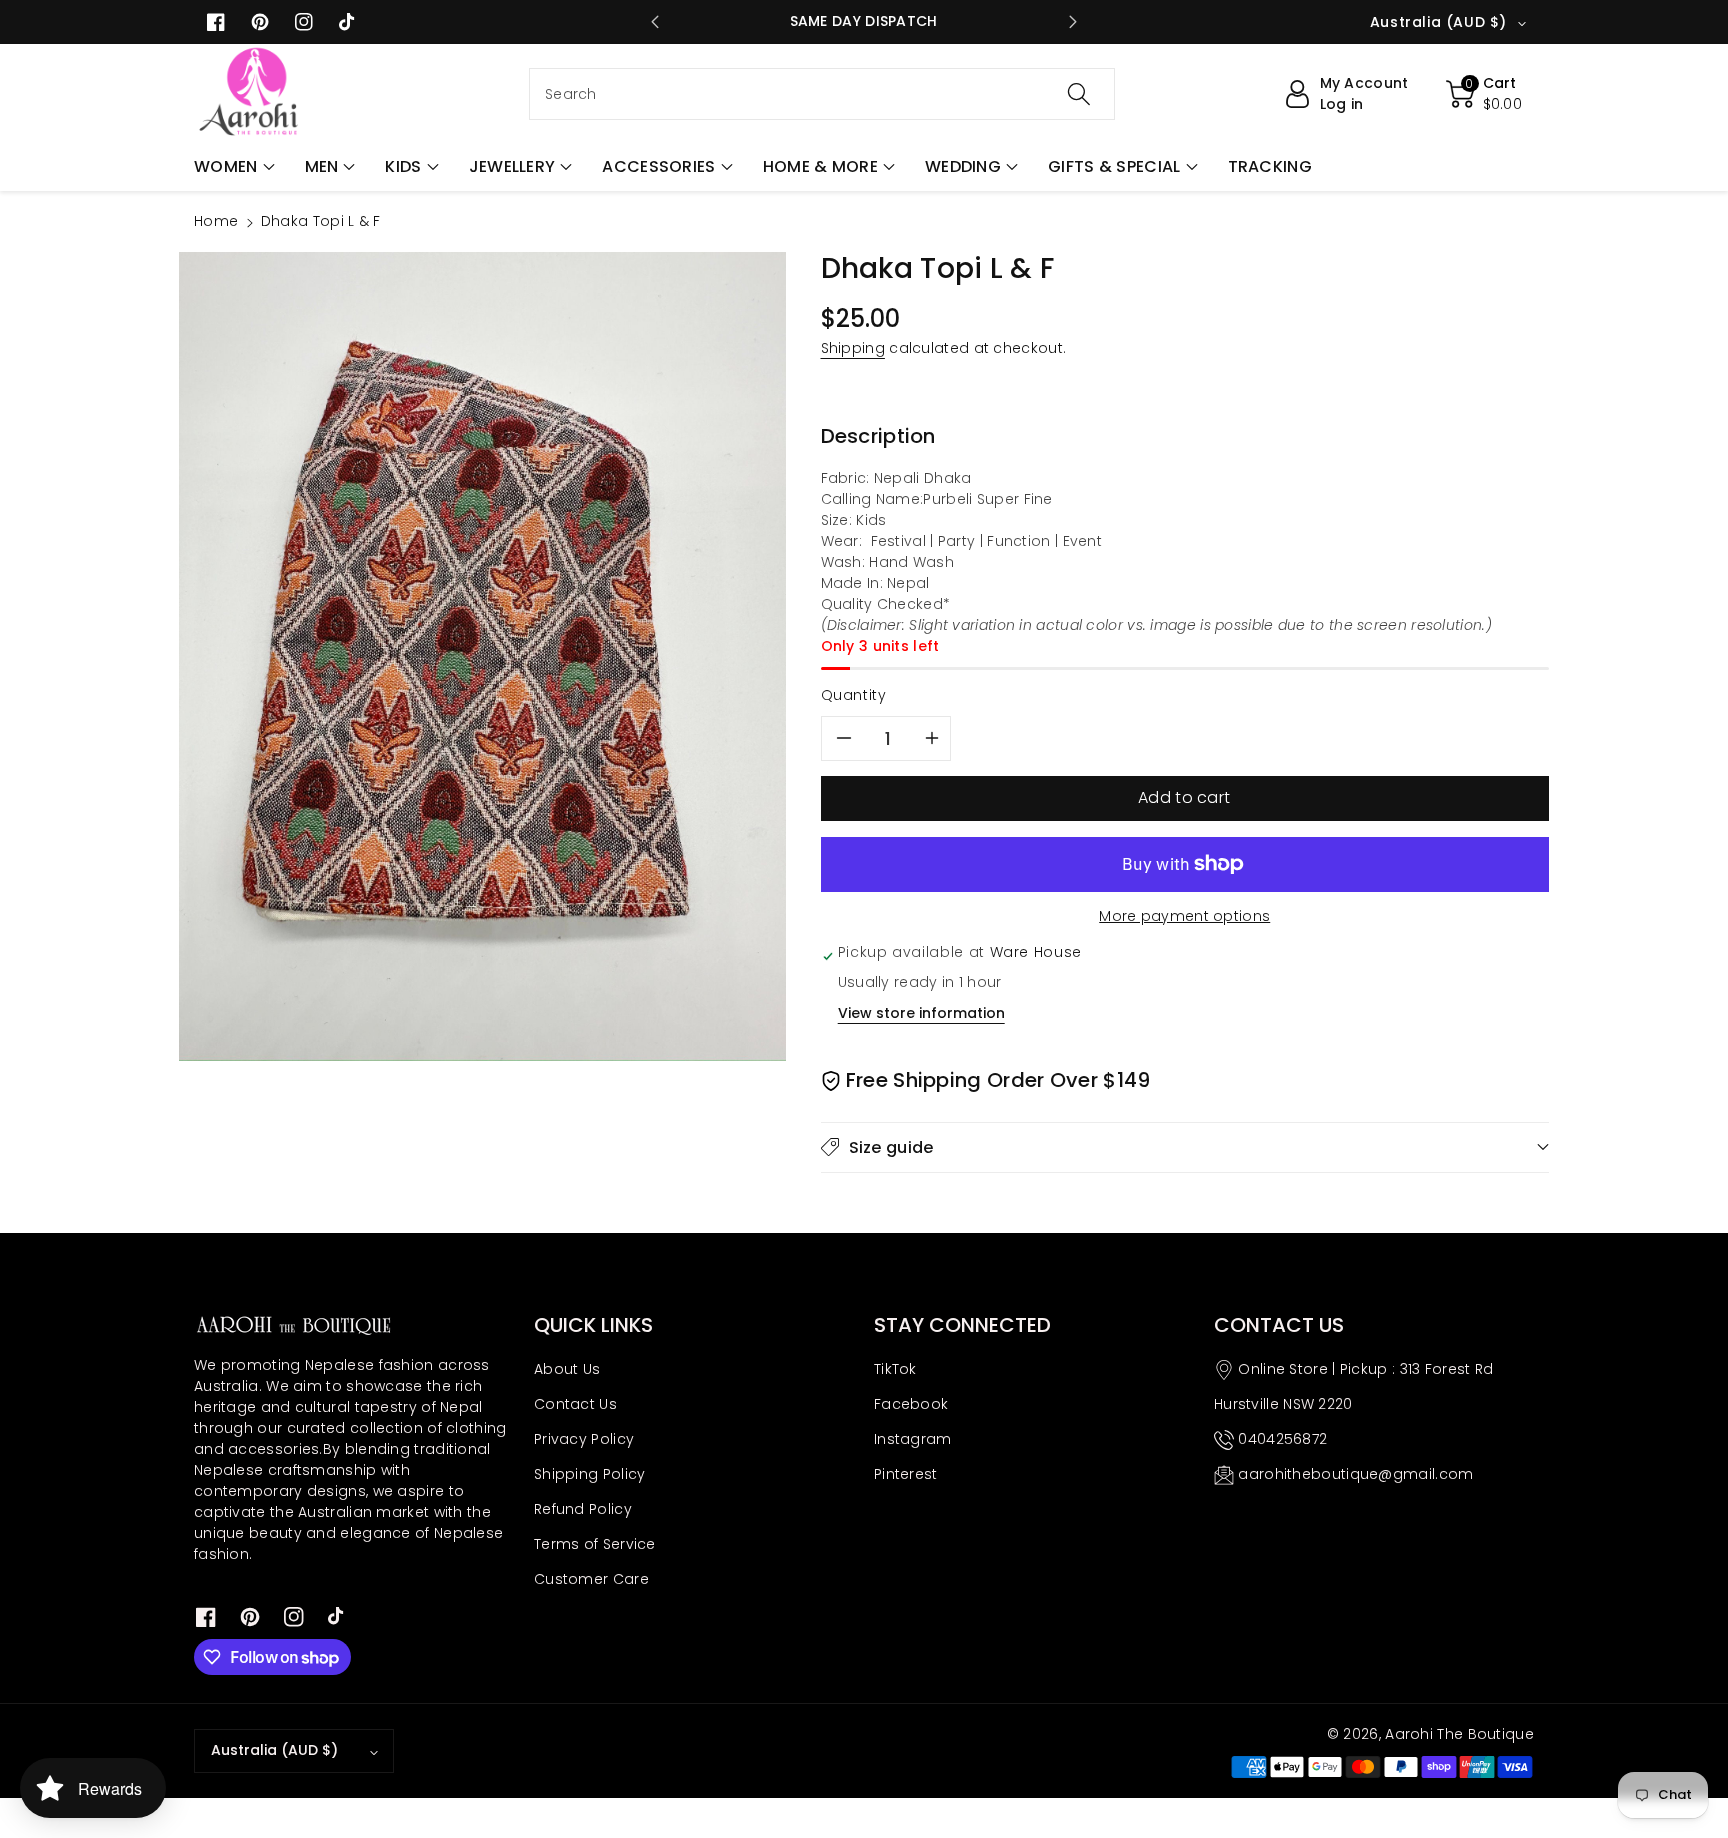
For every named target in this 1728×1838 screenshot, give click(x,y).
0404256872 (1282, 1439)
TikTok (895, 1369)
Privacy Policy (584, 1439)
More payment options (1184, 916)
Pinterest (906, 1474)
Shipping (853, 348)
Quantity (854, 695)
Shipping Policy (590, 1474)
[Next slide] (1072, 22)
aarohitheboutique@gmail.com (1355, 1474)
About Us (567, 1369)
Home (216, 221)
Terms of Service (595, 1544)
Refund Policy (583, 1509)
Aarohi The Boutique (1459, 1734)
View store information (921, 1013)
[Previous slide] (655, 22)
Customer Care (591, 1579)
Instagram (913, 1439)
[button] (234, 167)
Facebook (911, 1404)
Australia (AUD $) (274, 1750)
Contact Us (575, 1404)
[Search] (1079, 94)
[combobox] (822, 94)
